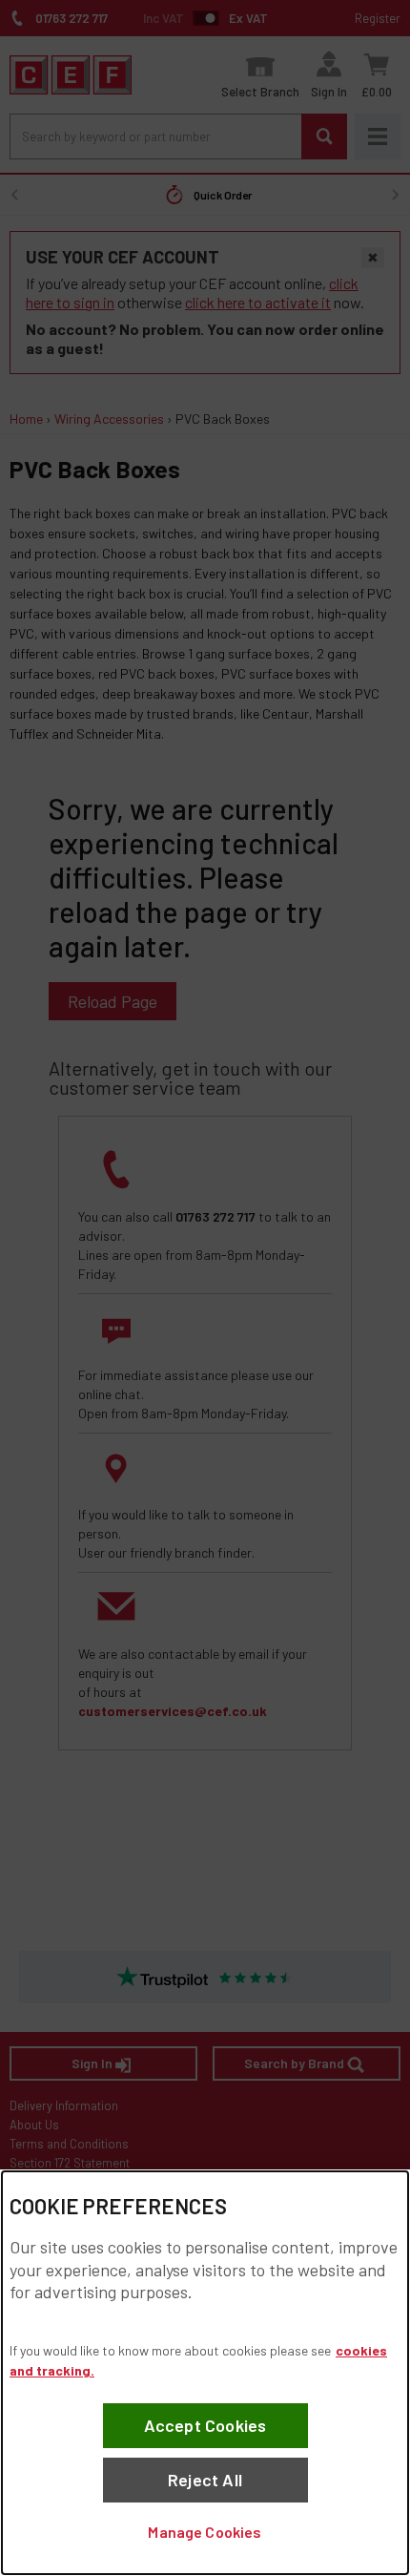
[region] (205, 2373)
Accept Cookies (205, 2425)
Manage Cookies (205, 2532)
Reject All (205, 2480)
